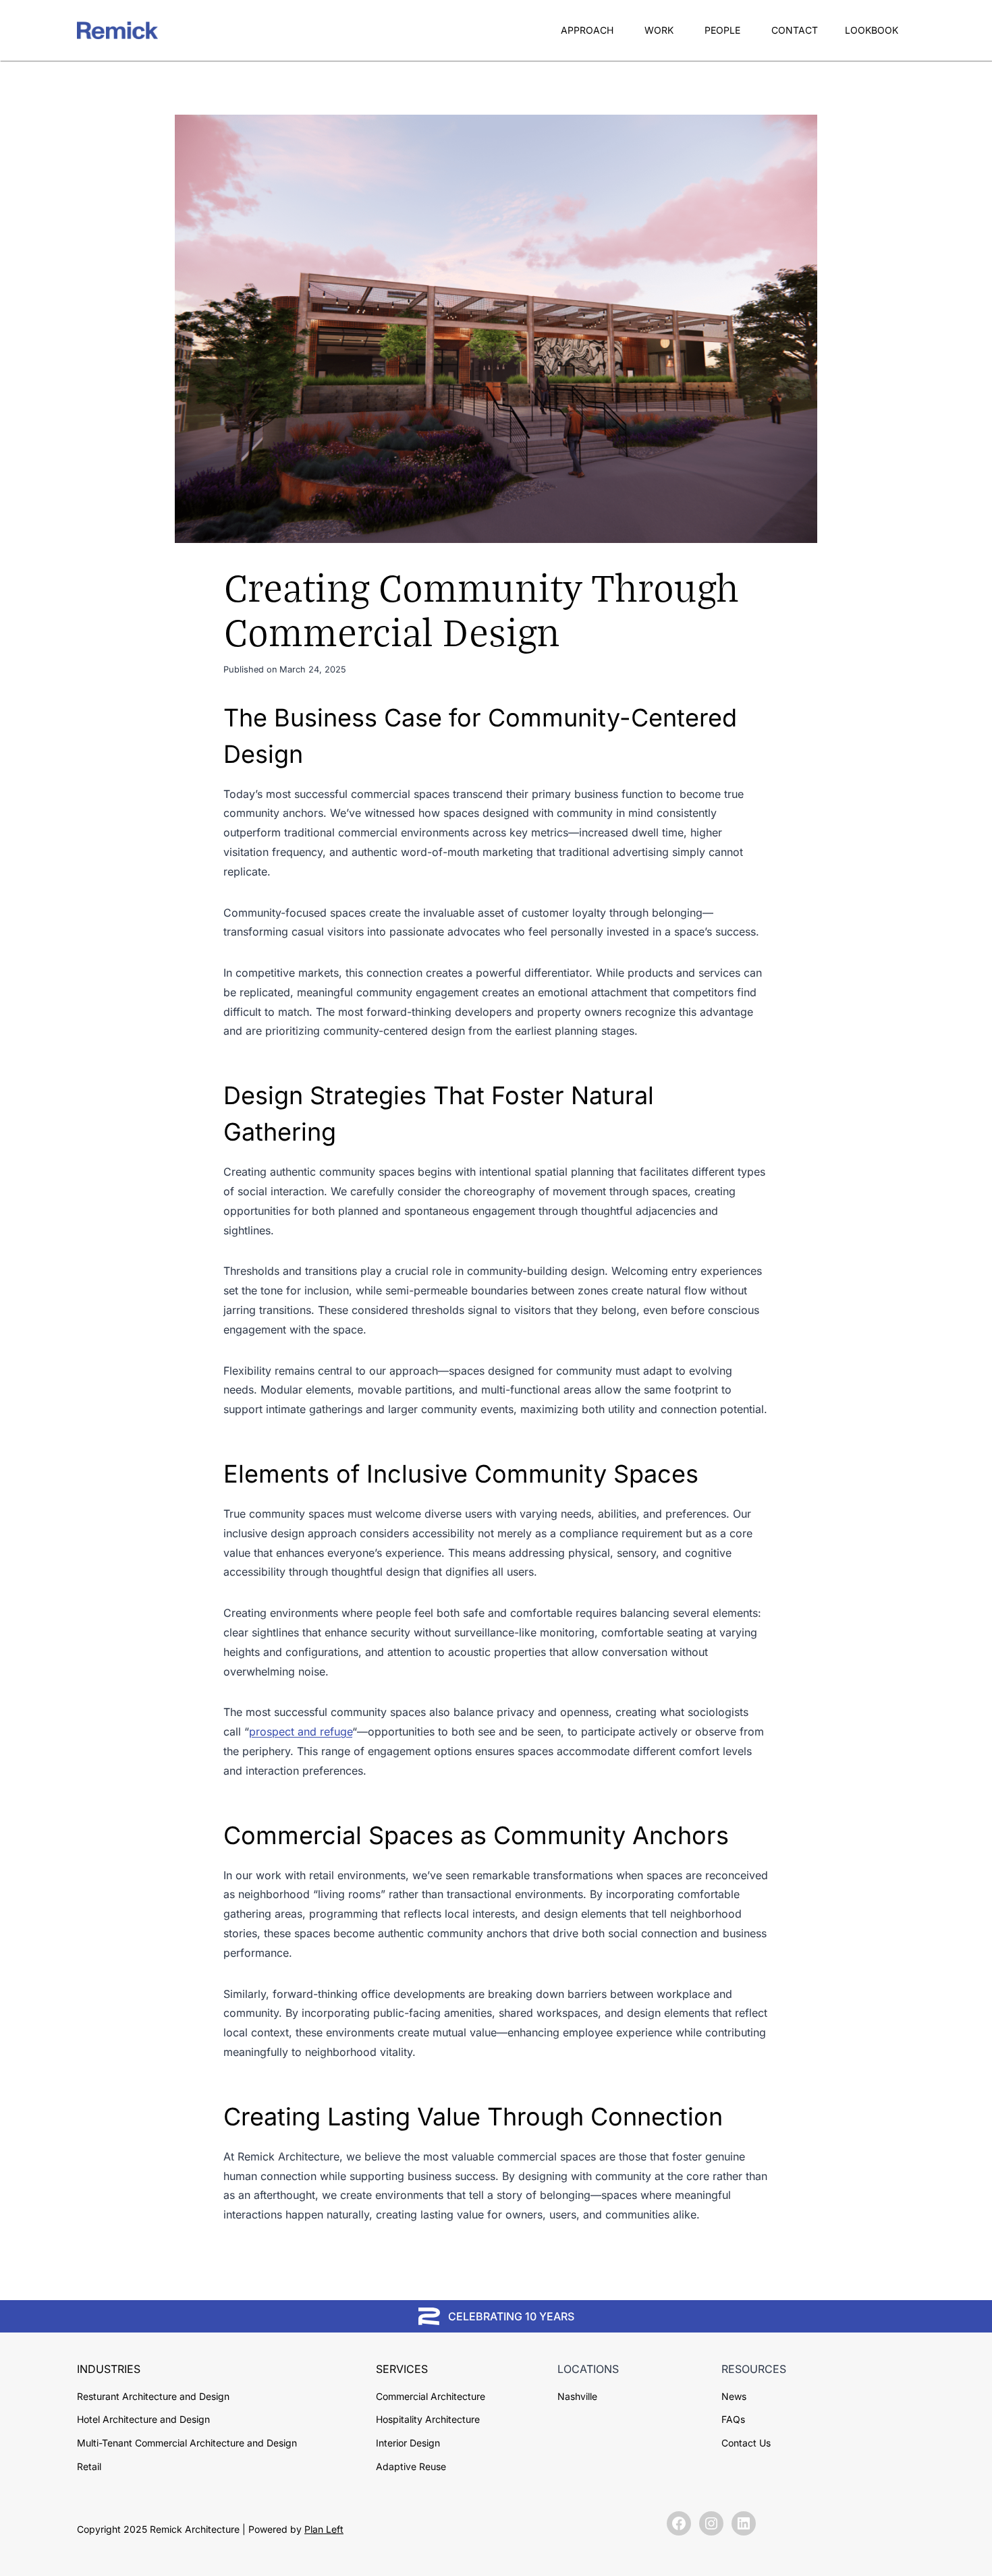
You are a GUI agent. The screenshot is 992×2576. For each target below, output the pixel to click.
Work (659, 30)
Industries (109, 2369)
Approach (587, 30)
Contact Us (746, 2443)
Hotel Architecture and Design (143, 2419)
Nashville (577, 2396)
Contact (795, 30)
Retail (89, 2466)
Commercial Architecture (431, 2396)
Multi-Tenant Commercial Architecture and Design (187, 2443)
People (722, 30)
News (734, 2396)
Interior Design (408, 2443)
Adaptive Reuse (411, 2466)
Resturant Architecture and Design (153, 2396)
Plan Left (324, 2529)
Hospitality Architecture (428, 2419)
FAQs (733, 2419)
